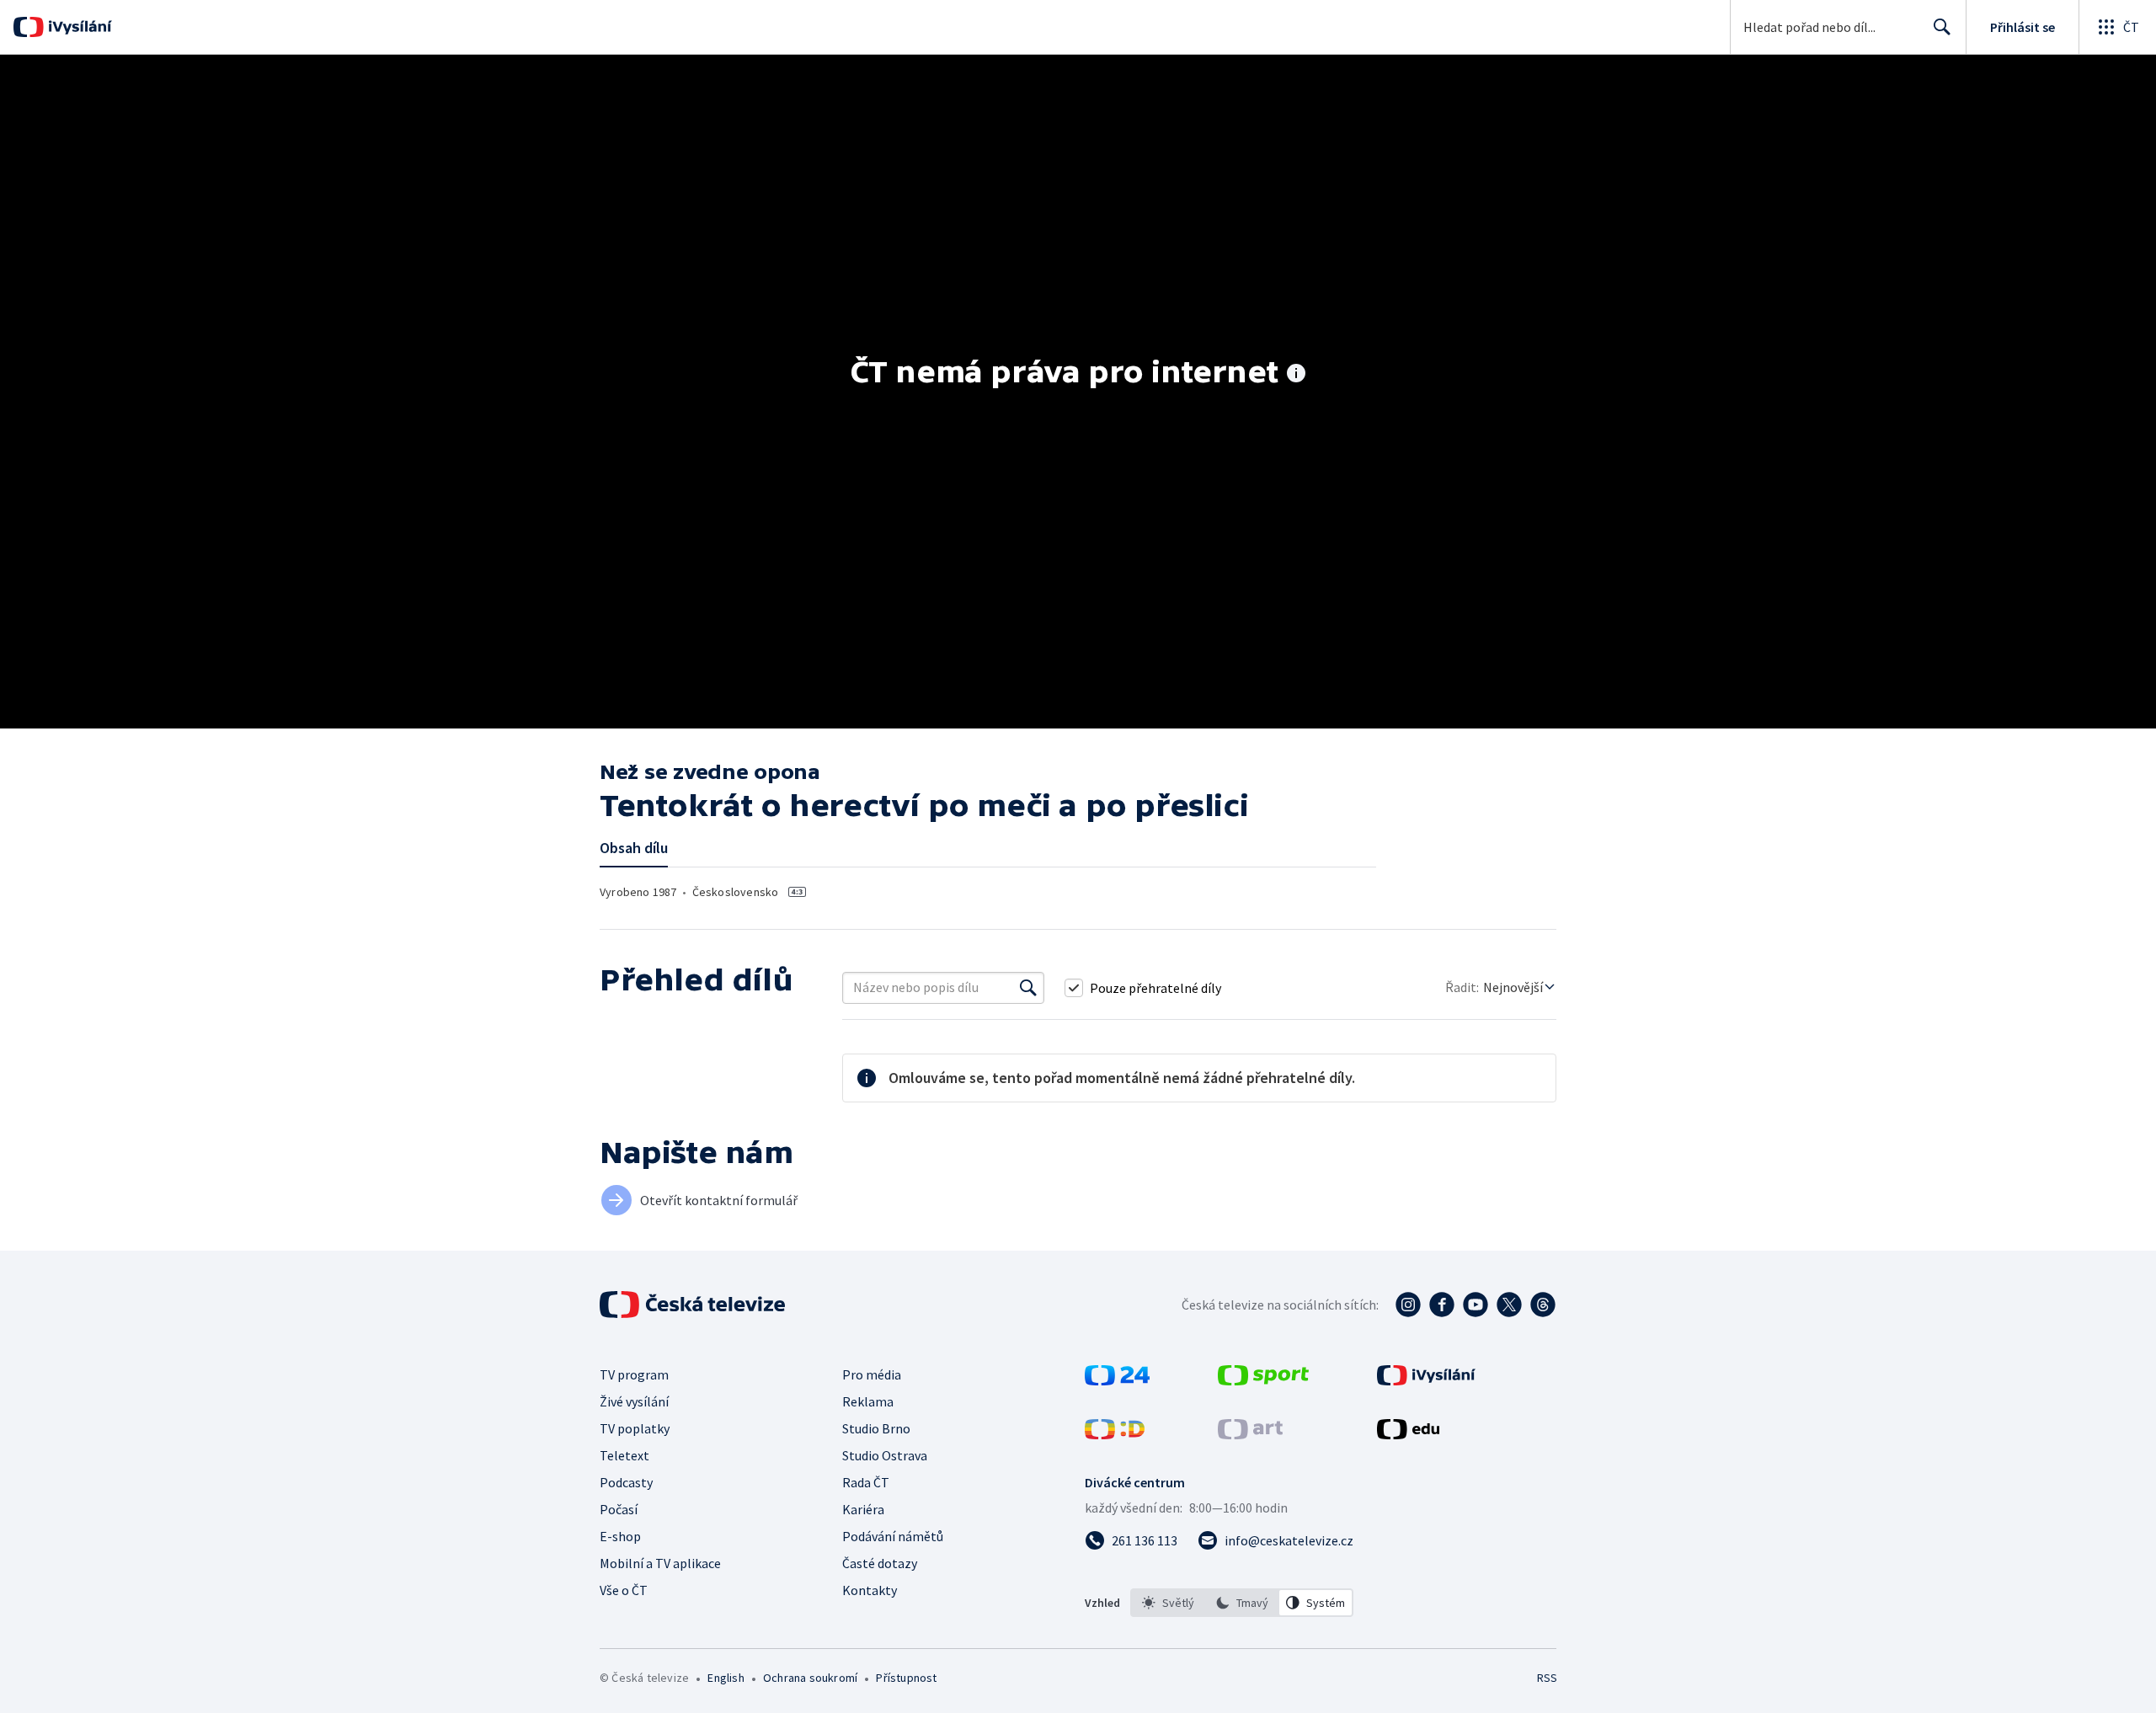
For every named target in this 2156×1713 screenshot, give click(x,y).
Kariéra (863, 1509)
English (726, 1678)
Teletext (624, 1455)
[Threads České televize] (1543, 1305)
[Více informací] (1296, 375)
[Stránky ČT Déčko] (1115, 1434)
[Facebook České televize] (1442, 1305)
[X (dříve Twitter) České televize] (1509, 1305)
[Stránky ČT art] (1250, 1434)
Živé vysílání (634, 1401)
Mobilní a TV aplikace (660, 1563)
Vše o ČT (624, 1590)
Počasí (619, 1509)
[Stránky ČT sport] (1263, 1380)
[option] (1168, 1603)
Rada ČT (866, 1482)
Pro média (872, 1374)
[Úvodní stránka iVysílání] (78, 27)
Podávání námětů (893, 1536)
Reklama (868, 1401)
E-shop (620, 1536)
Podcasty (626, 1482)
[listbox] (1242, 1603)
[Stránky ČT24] (1117, 1380)
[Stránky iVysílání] (1426, 1380)
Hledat (1942, 27)
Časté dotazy (880, 1563)
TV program (634, 1374)
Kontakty (870, 1590)
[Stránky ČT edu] (1408, 1434)
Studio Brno (876, 1428)
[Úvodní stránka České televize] (694, 1305)
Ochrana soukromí (810, 1678)
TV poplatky (635, 1428)
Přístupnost (906, 1678)
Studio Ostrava (885, 1455)
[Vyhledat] (1028, 988)
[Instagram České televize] (1408, 1305)
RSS (1547, 1678)
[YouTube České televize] (1476, 1305)
